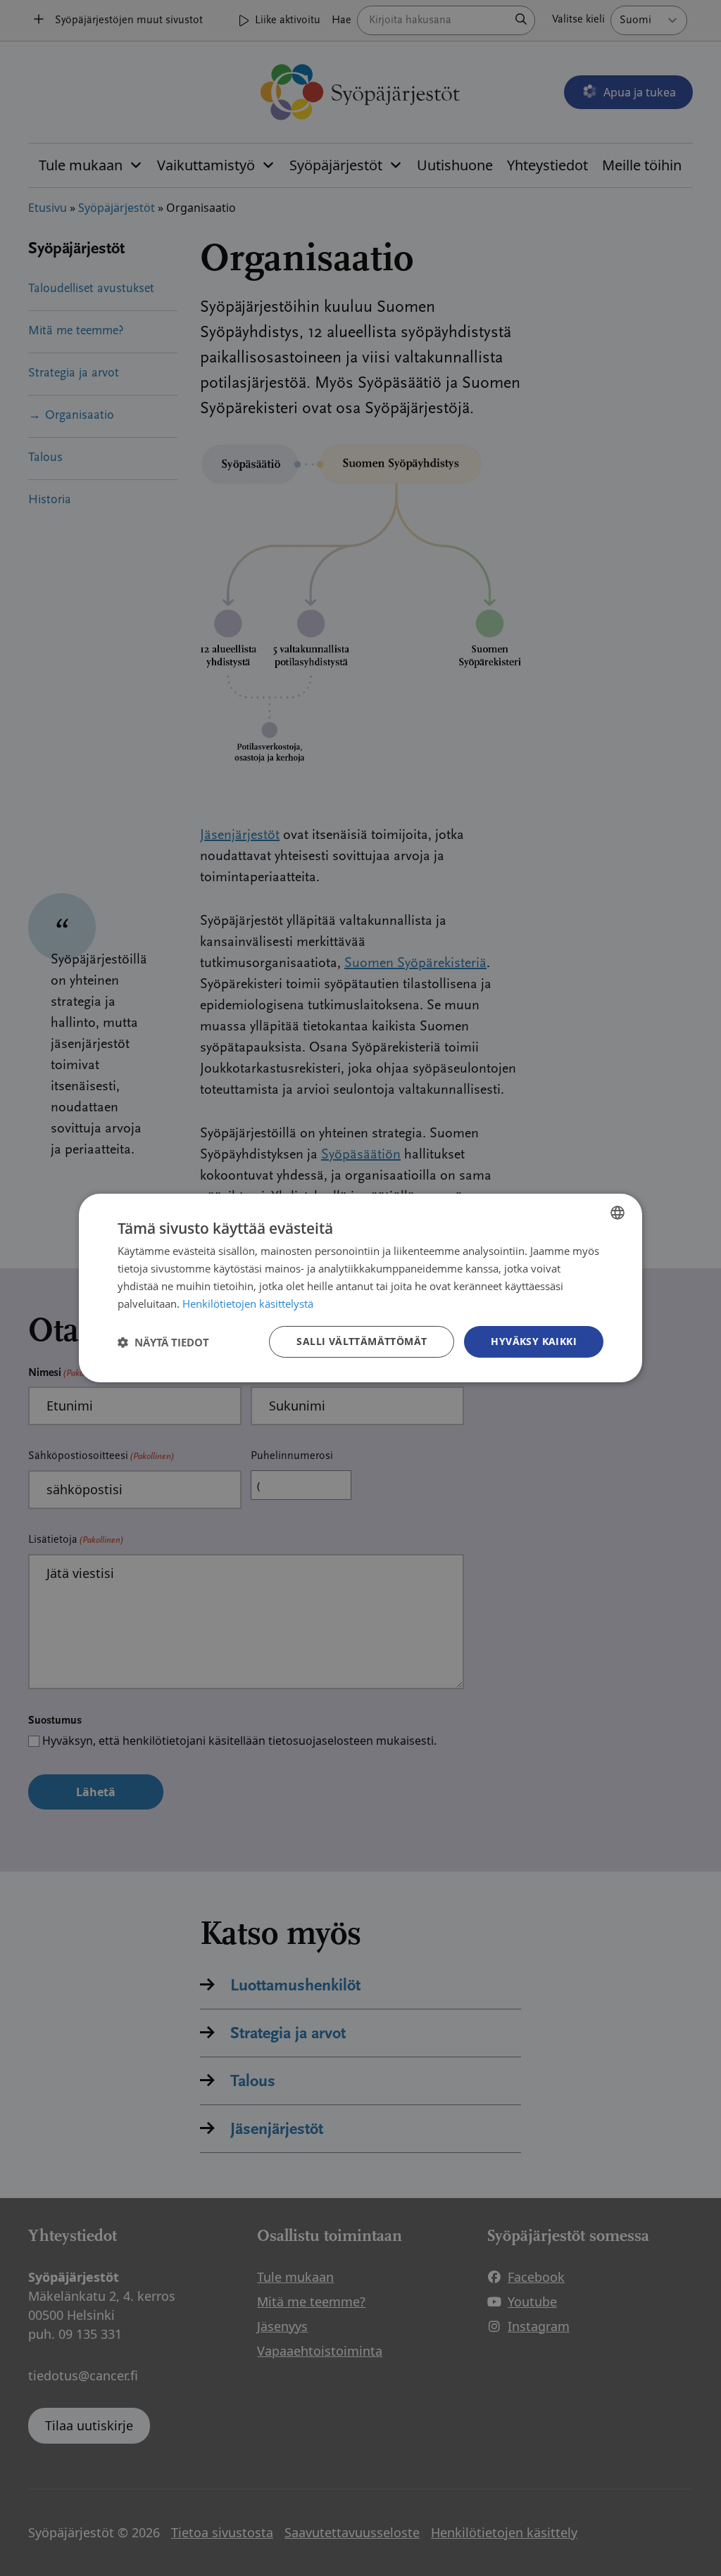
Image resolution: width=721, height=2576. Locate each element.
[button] (163, 1342)
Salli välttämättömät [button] (362, 1341)
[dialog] (360, 1288)
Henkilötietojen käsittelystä (248, 1303)
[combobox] (617, 1213)
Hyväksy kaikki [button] (534, 1341)
